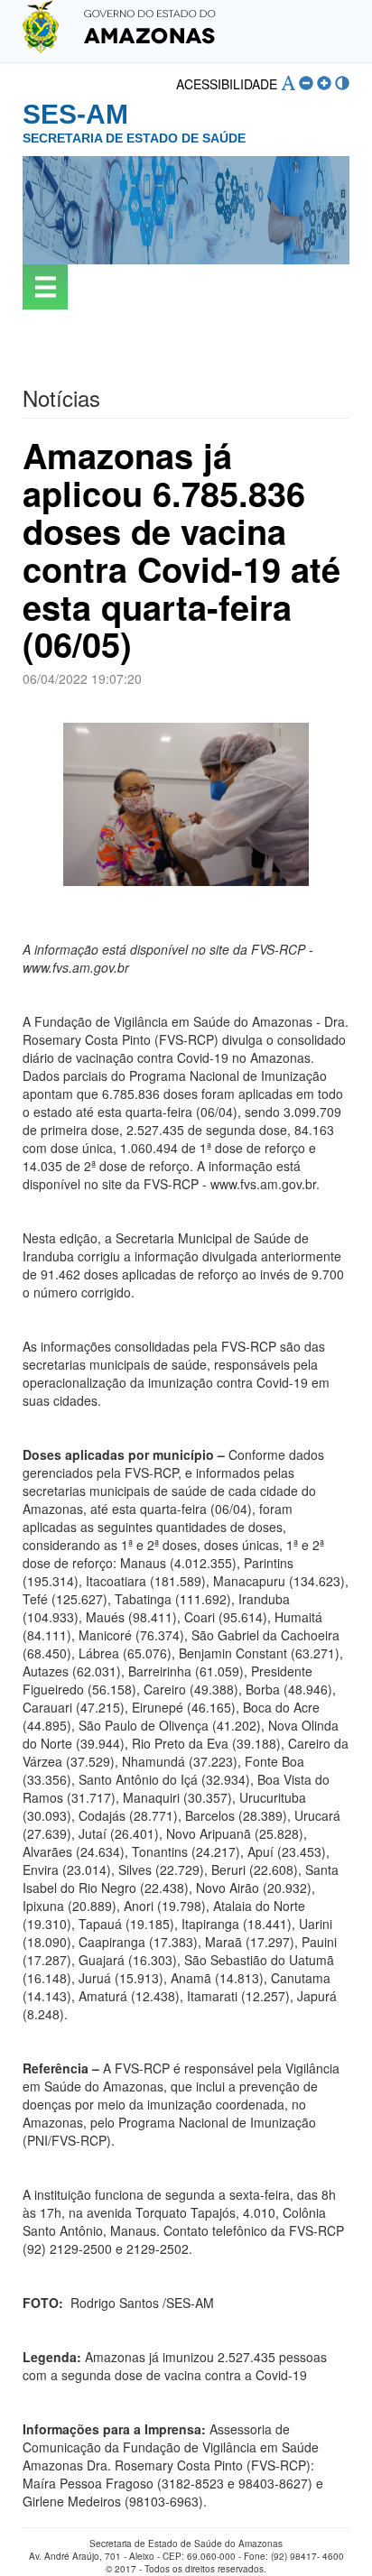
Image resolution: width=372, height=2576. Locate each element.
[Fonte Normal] (288, 83)
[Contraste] (342, 83)
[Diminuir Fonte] (306, 83)
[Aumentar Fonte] (324, 83)
